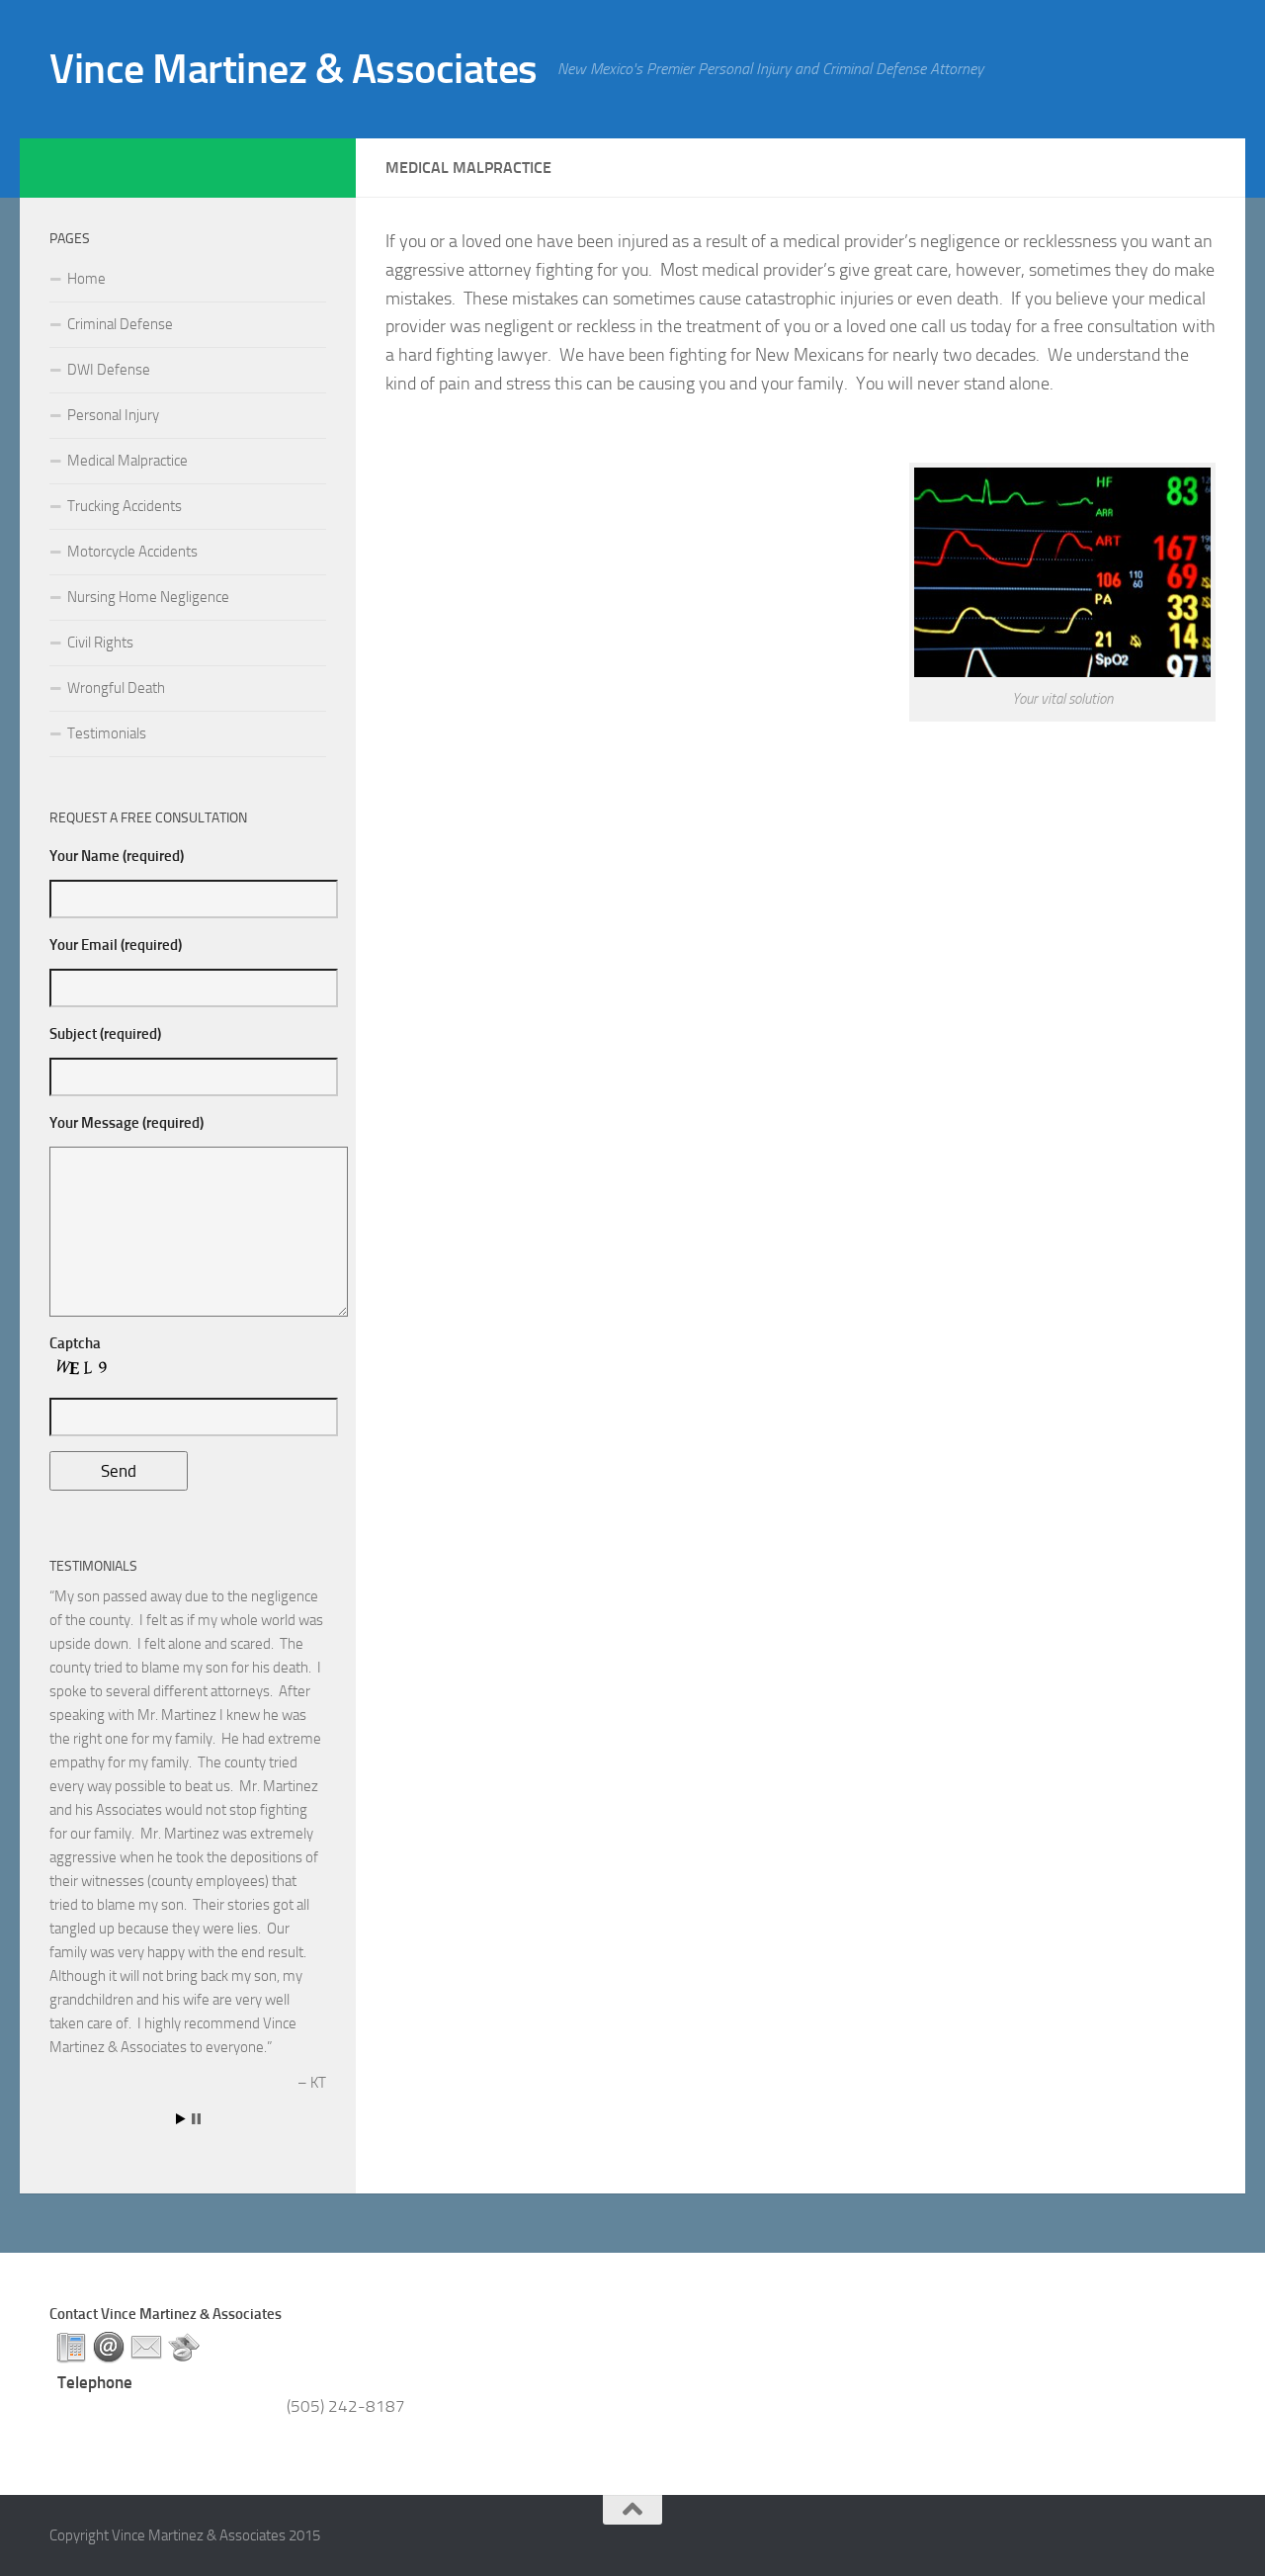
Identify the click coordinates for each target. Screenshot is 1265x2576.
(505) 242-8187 (346, 2406)
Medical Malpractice (127, 461)
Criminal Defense (120, 324)
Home (86, 279)
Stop (196, 2119)
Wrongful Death (116, 688)
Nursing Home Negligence (148, 597)
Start (181, 2119)
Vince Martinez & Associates (294, 69)
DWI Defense (109, 370)
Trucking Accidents (125, 506)
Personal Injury (113, 415)
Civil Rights (100, 643)
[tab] (71, 2348)
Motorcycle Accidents (132, 552)
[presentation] (71, 2348)
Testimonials (107, 733)
